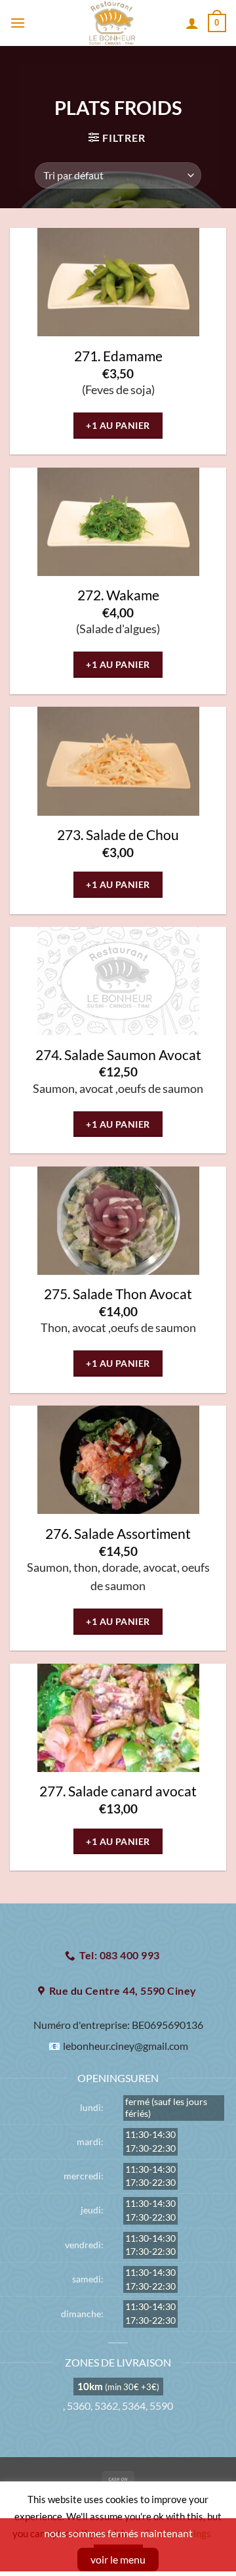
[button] (18, 23)
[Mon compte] (192, 23)
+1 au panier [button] (118, 425)
